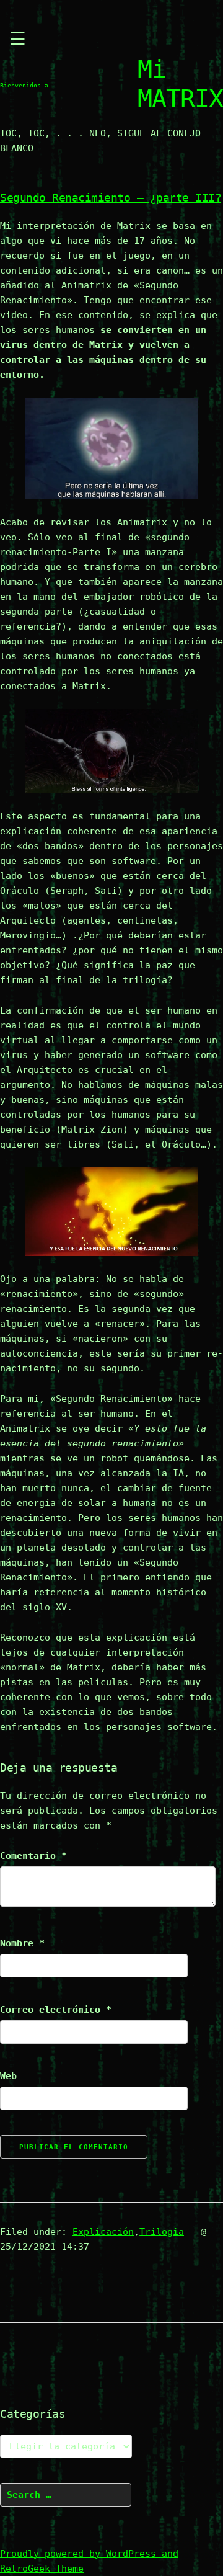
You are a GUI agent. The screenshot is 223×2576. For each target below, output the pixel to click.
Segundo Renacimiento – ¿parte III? (111, 198)
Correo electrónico (56, 2010)
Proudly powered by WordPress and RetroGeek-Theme (89, 2561)
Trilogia (162, 2232)
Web (8, 2076)
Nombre (22, 1943)
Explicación (103, 2232)
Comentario (33, 1856)
